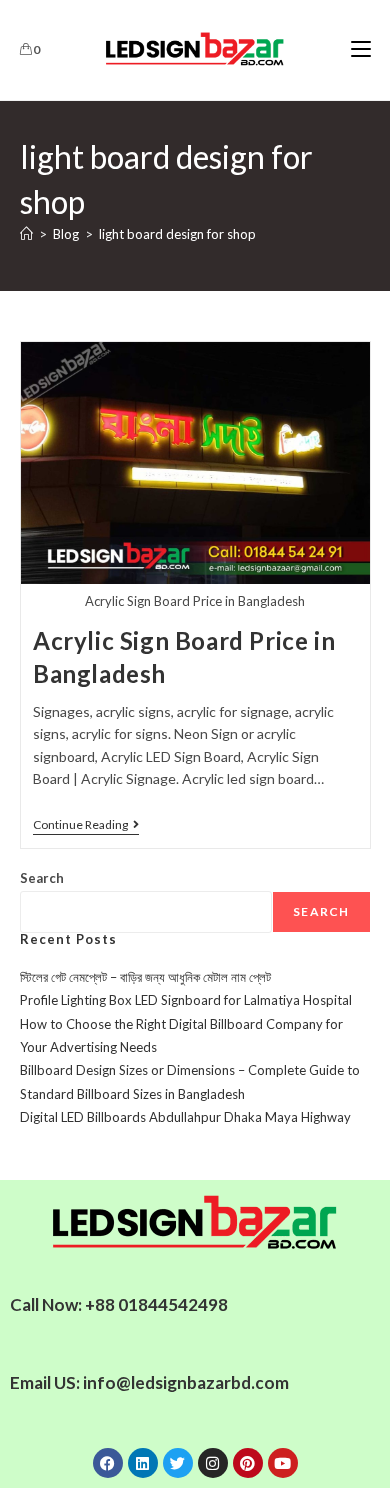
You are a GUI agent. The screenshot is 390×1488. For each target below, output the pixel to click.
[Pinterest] (248, 1463)
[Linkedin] (143, 1463)
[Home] (26, 234)
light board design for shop (177, 234)
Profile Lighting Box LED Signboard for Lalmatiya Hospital (186, 1000)
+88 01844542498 (156, 1304)
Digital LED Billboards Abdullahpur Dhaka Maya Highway (185, 1117)
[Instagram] (213, 1463)
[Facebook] (108, 1463)
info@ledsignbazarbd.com (186, 1382)
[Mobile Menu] (361, 49)
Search (42, 878)
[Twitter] (178, 1463)
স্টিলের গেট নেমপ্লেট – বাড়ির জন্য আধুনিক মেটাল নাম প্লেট (145, 977)
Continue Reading (86, 825)
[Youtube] (283, 1463)
